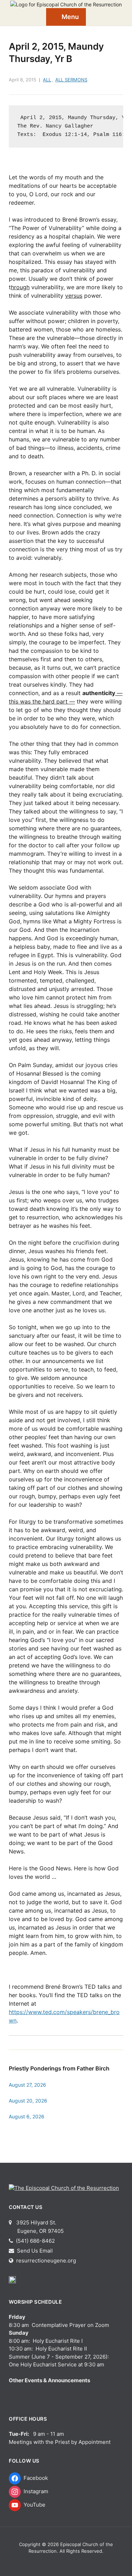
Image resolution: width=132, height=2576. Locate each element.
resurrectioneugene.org (46, 2261)
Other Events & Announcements (49, 2380)
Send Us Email (34, 2251)
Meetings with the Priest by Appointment (60, 2442)
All (47, 80)
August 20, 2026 (28, 2101)
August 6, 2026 (27, 2116)
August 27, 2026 (27, 2085)
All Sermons (71, 80)
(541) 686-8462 (35, 2241)
